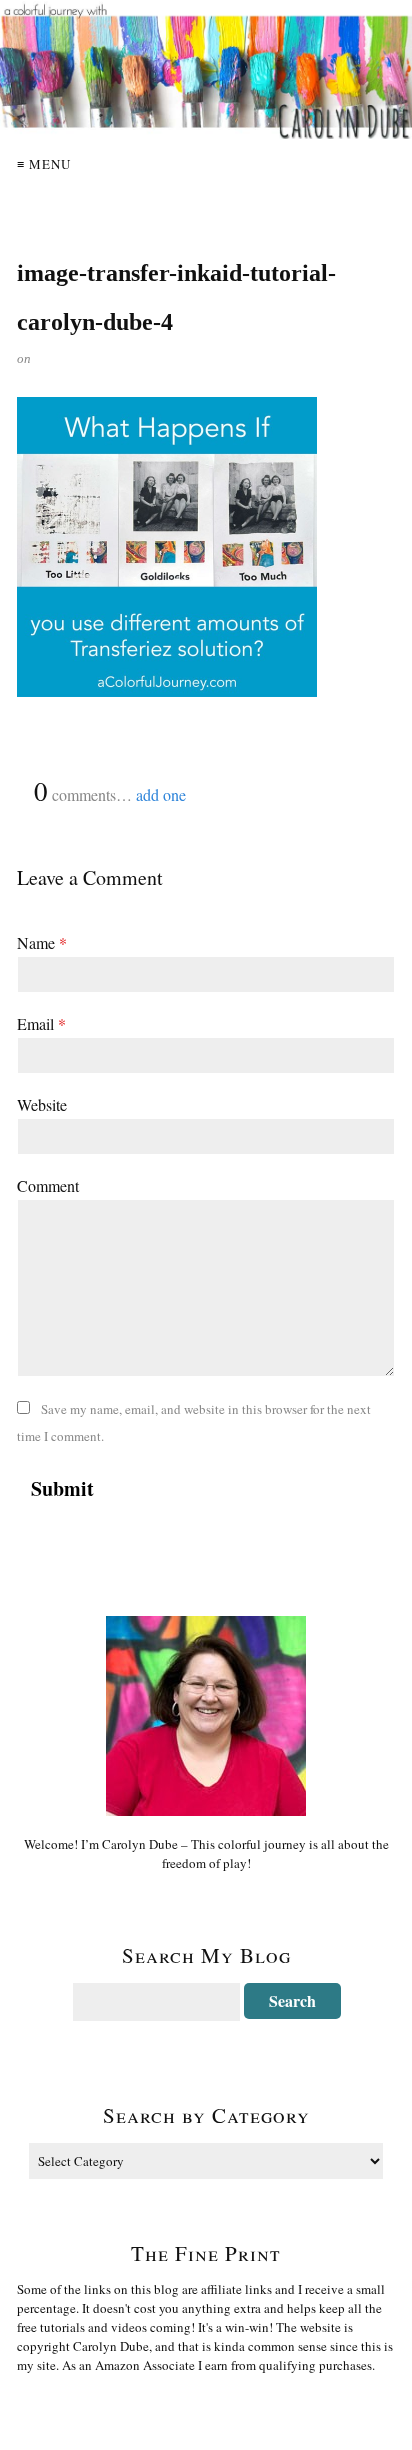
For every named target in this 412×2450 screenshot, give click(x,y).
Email (41, 1023)
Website (42, 1104)
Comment (48, 1185)
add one (161, 794)
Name (42, 942)
